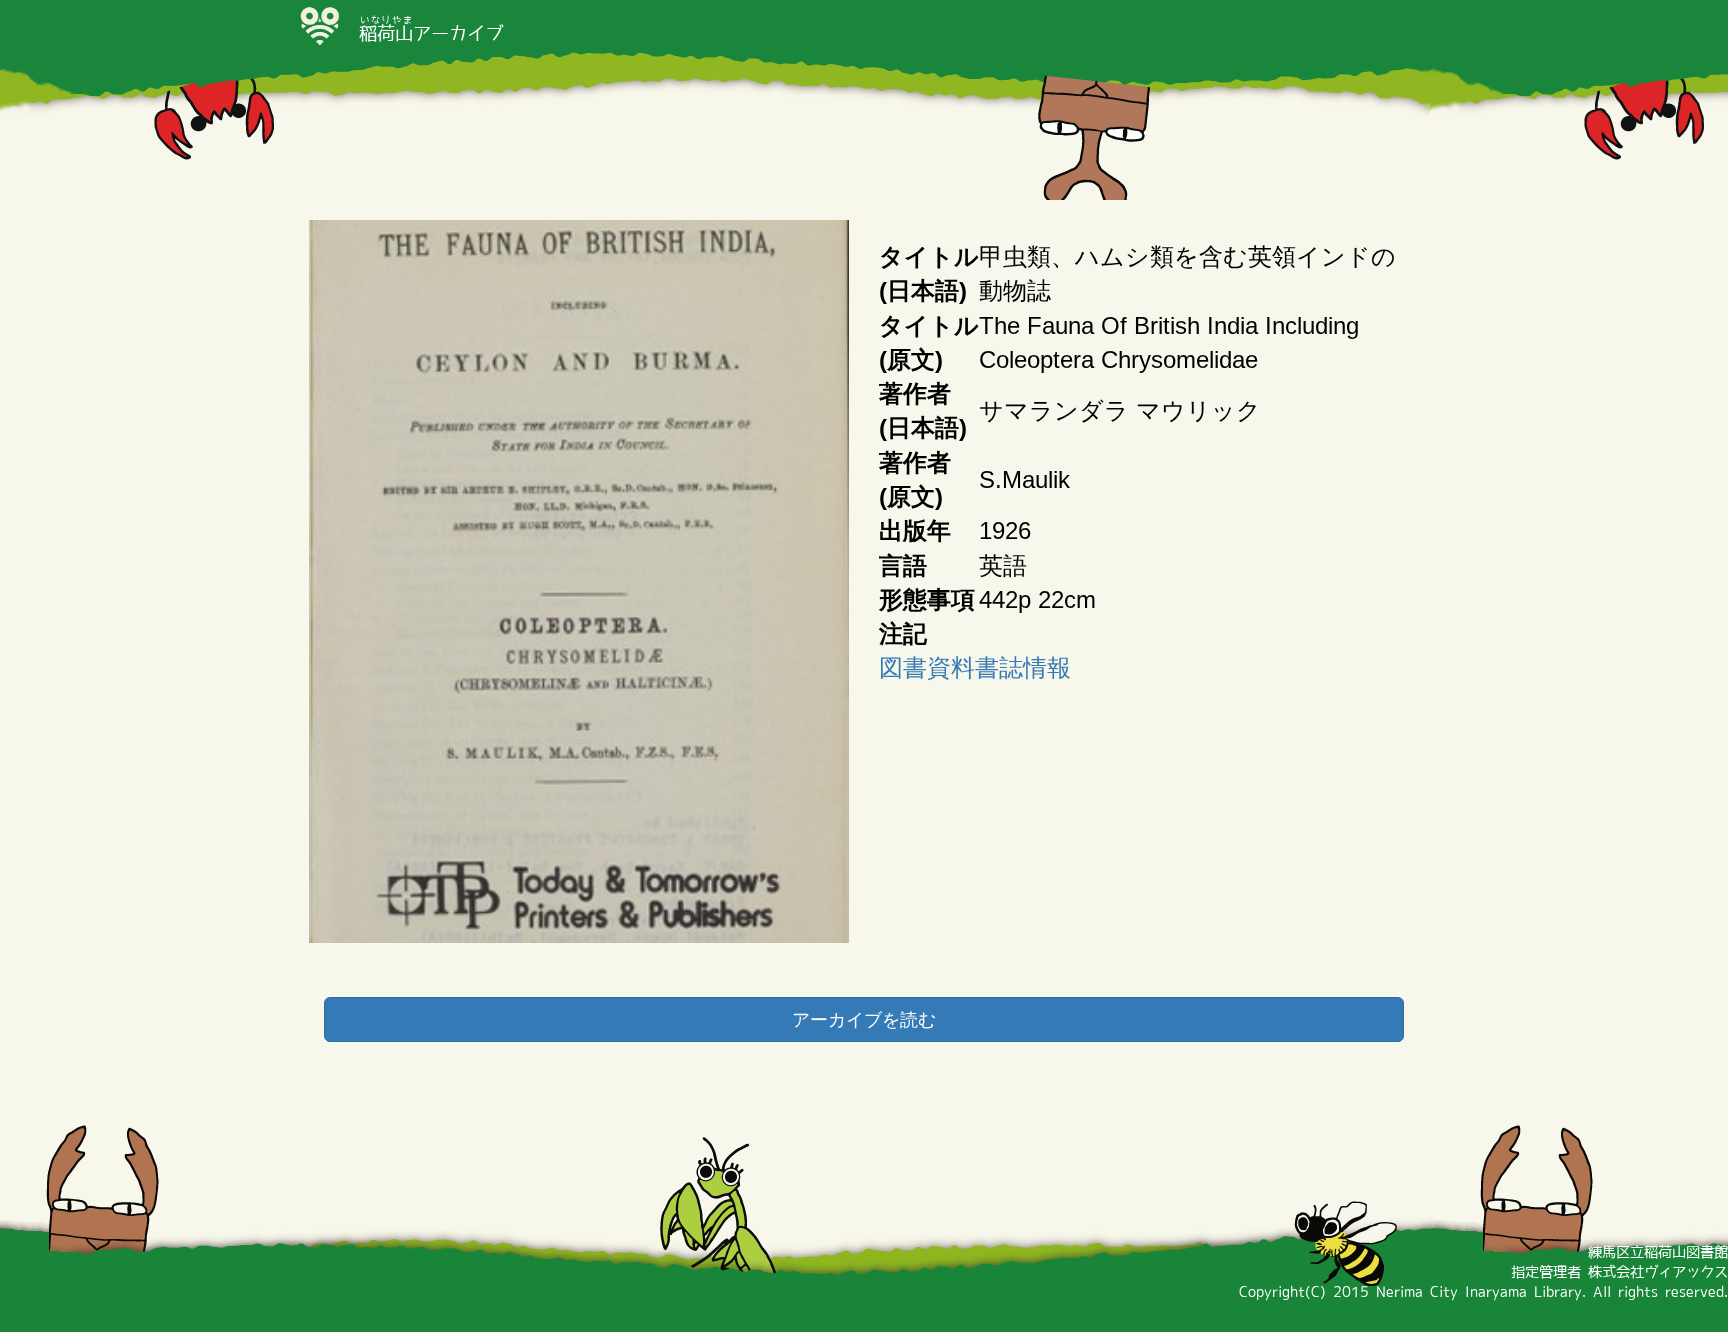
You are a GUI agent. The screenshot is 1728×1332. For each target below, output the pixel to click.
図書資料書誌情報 (975, 667)
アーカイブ (431, 33)
